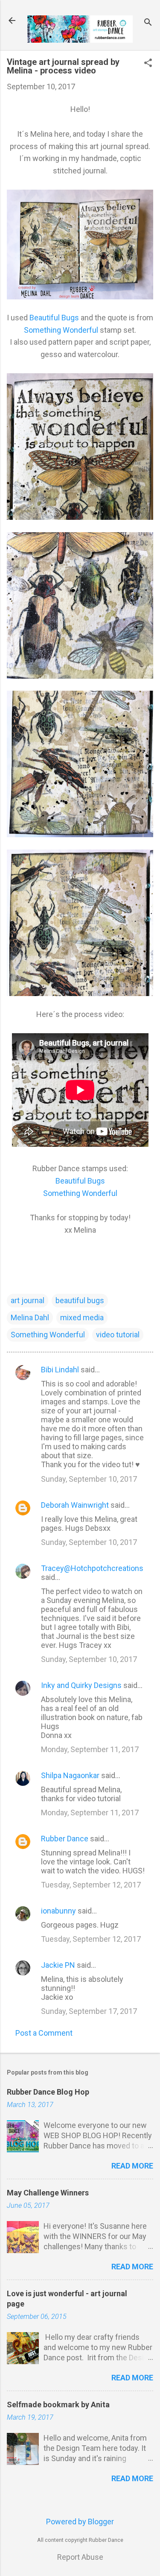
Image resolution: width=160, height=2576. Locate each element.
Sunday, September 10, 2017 (89, 1479)
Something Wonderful (61, 330)
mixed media (82, 1317)
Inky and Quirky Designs (81, 1685)
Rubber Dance (65, 1839)
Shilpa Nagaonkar (70, 1775)
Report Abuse (80, 2557)
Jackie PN (58, 1965)
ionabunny (58, 1911)
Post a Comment (44, 2033)
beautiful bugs (80, 1300)
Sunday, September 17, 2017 (89, 2011)
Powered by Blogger (80, 2522)
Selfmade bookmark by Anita (58, 2405)
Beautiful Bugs (54, 318)
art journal (28, 1300)
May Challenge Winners (48, 2193)
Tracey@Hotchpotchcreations (92, 1568)
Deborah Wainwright (75, 1505)
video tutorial (118, 1335)
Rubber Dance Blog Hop (48, 2092)
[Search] (148, 23)
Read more (132, 2166)
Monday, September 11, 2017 (90, 1749)
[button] (148, 64)
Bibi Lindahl (60, 1370)
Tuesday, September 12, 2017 (91, 1885)
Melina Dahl (30, 1317)
